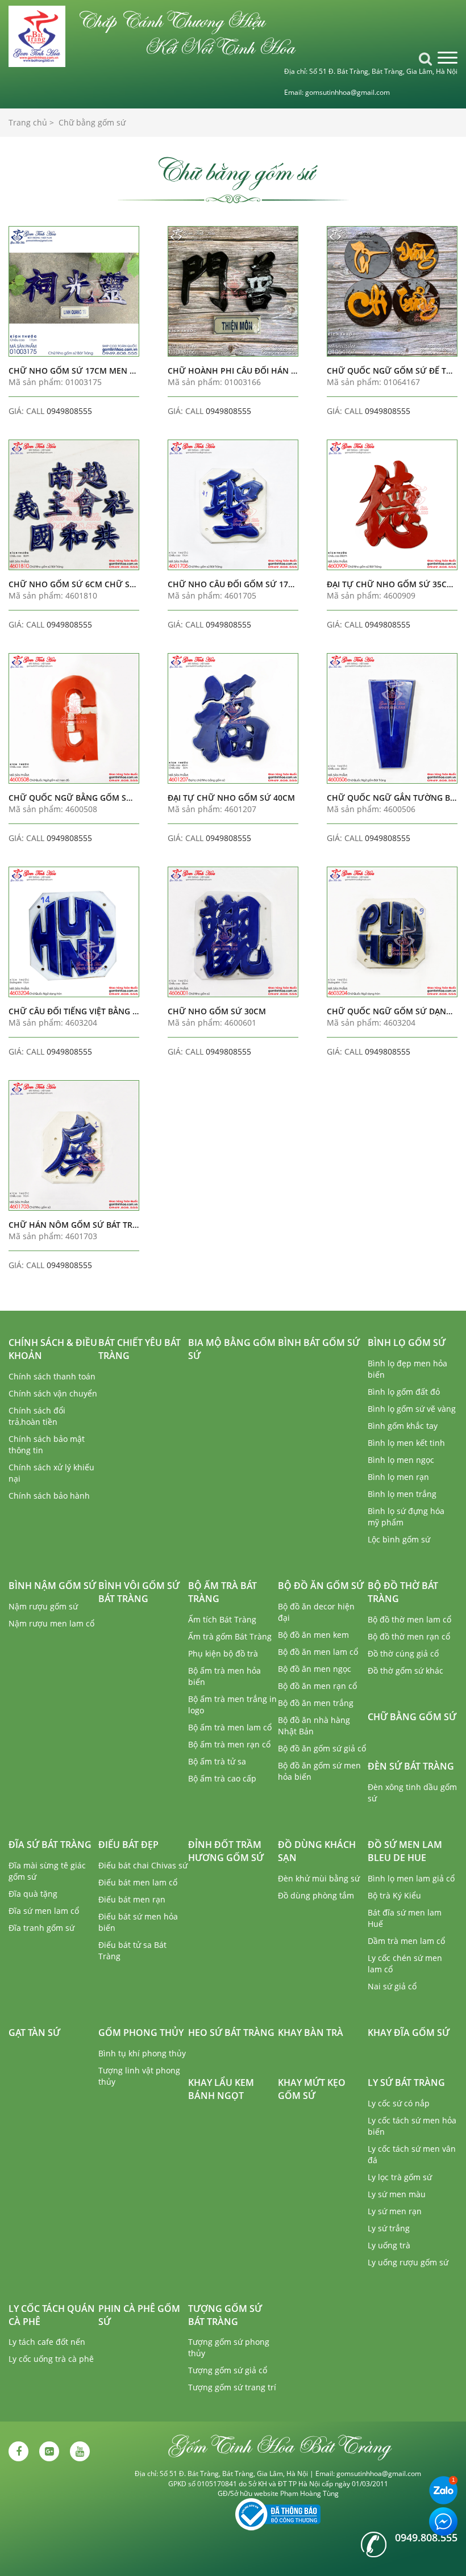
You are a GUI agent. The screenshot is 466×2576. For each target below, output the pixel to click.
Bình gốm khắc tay (403, 1426)
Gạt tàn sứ (34, 2033)
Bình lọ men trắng (402, 1494)
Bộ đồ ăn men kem (313, 1635)
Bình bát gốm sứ (319, 1343)
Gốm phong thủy (141, 2033)
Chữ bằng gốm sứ (412, 1717)
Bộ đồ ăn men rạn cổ (317, 1686)
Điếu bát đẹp (128, 1845)
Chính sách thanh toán (52, 1376)
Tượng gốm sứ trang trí (232, 2387)
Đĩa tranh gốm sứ (41, 1928)
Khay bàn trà (311, 2033)
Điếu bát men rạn (132, 1899)
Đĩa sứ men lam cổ (44, 1911)
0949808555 (69, 411)
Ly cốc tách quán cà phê (52, 2315)
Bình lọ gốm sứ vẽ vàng (412, 1409)
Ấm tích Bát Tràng (222, 1619)
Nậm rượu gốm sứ (43, 1606)
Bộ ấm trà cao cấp (222, 1778)
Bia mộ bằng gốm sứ (232, 1349)
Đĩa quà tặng (33, 1894)
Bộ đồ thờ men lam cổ (409, 1619)
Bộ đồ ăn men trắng (316, 1703)
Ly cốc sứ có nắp (399, 2103)
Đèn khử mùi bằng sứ (319, 1878)
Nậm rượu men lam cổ (51, 1623)
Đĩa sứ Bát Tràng (50, 1845)
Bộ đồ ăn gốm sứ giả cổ (322, 1748)
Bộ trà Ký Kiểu (394, 1895)
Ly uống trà (389, 2245)
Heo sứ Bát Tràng (231, 2033)
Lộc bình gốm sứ (399, 1539)
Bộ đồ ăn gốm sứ (321, 1586)
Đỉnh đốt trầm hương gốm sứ (226, 1851)
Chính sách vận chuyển (53, 1393)
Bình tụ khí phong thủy (142, 2053)
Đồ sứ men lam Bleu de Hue (405, 1851)
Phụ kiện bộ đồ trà (223, 1653)
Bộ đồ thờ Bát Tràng (403, 1592)
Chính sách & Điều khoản (53, 1349)
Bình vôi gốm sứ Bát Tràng (139, 1592)
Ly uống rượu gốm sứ (408, 2262)
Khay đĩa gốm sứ (409, 2033)
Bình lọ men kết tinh (406, 1443)
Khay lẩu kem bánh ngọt (221, 2089)
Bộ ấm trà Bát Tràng (222, 1592)
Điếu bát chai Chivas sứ (143, 1865)
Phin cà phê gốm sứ (139, 2315)
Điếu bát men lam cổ (138, 1882)
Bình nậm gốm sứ (52, 1586)
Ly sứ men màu (397, 2194)
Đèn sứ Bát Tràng (411, 1766)
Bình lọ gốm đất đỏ (404, 1392)
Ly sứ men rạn (395, 2211)
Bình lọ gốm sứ (407, 1343)
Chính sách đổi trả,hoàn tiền (37, 1416)
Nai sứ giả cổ (392, 1986)
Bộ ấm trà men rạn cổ (229, 1744)
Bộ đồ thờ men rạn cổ (409, 1636)
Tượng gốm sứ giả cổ (228, 2370)
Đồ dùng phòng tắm (316, 1895)
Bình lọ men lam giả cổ (411, 1878)
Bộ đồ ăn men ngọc (315, 1669)
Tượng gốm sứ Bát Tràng (225, 2315)
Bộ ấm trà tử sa (217, 1761)
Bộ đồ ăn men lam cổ (318, 1652)
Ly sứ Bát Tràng (406, 2082)
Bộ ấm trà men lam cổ (230, 1727)
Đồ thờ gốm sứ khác (405, 1670)
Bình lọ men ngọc (401, 1460)
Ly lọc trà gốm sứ (400, 2177)
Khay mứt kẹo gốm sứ (312, 2089)
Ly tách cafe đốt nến (47, 2342)
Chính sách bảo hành (49, 1496)
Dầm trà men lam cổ (406, 1941)
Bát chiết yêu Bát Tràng (140, 1349)
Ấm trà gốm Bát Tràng (230, 1636)
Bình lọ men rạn (398, 1477)
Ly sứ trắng (389, 2228)
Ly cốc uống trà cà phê (51, 2359)
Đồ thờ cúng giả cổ (403, 1653)
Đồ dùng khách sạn (317, 1851)
